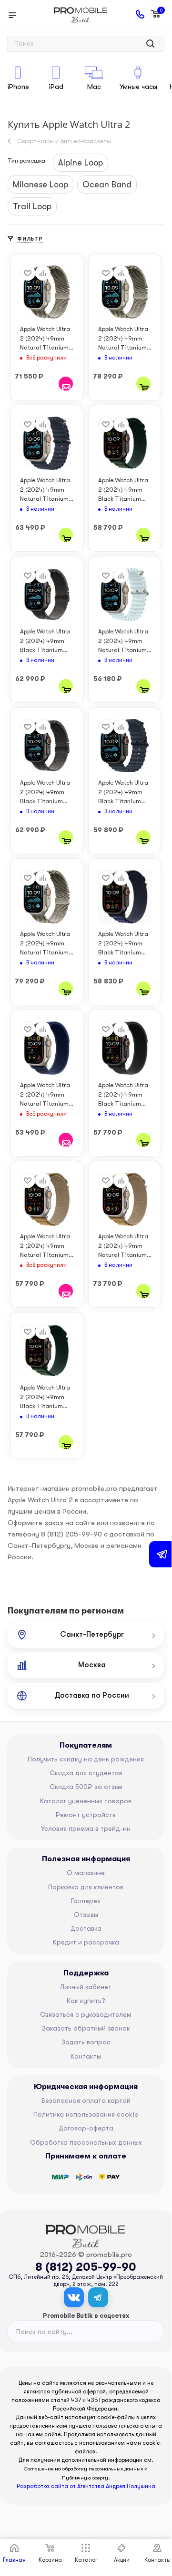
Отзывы (86, 1915)
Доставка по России (92, 1695)
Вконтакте (74, 2297)
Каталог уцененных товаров (86, 1801)
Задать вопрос (86, 2042)
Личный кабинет (86, 1987)
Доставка (86, 1928)
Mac (94, 87)
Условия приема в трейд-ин (86, 1828)
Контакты (86, 2056)
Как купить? (86, 2001)
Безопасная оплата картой (86, 2100)
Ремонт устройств (86, 1815)
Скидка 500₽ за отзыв (86, 1787)
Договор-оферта (86, 2128)
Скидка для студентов (86, 1773)
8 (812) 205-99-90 (86, 2267)
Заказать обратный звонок (86, 2028)
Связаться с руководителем (86, 2014)
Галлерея (86, 1901)
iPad (56, 87)
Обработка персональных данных (86, 2142)
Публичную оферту (85, 2478)
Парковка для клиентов (86, 1887)
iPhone (18, 87)
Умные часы (138, 87)
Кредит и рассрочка (86, 1942)
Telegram (98, 2297)
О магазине (86, 1873)
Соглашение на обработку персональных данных (83, 2469)
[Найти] (150, 44)
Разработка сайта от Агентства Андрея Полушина (86, 2486)
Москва (92, 1665)
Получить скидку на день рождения (86, 1759)
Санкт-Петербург (92, 1634)
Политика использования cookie (86, 2114)
